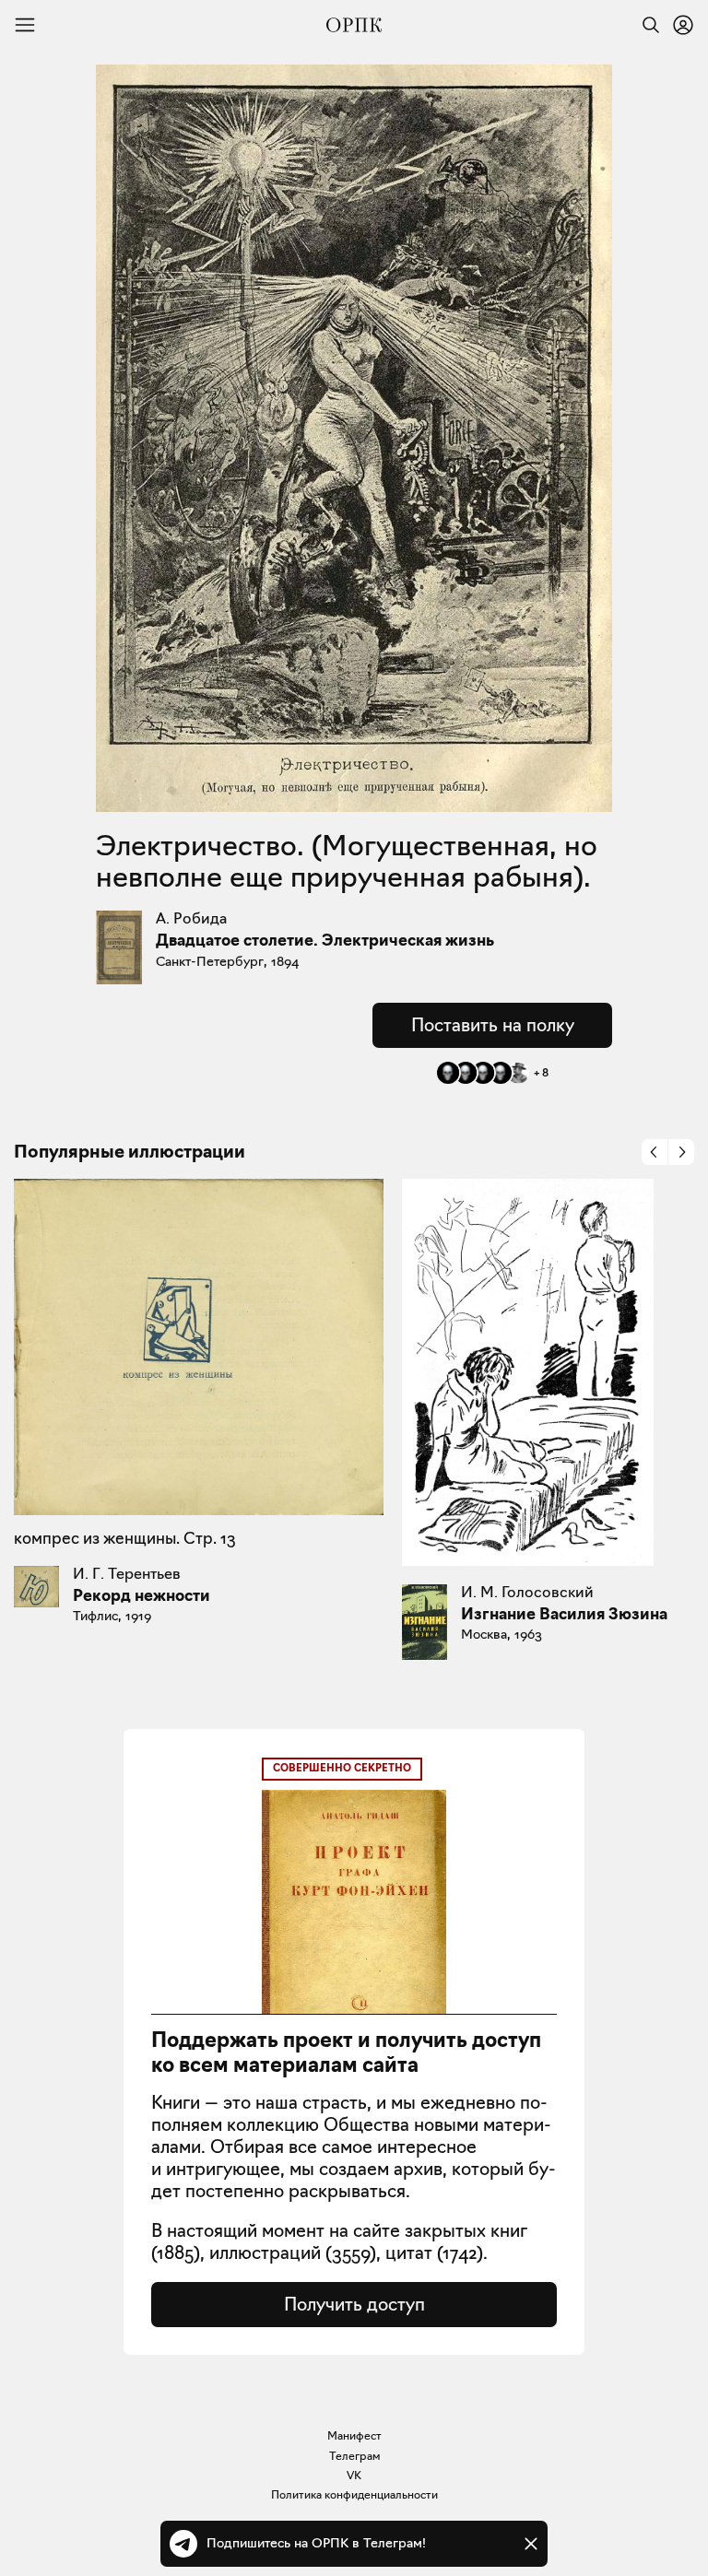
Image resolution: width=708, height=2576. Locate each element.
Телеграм (354, 2456)
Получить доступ (354, 2304)
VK (354, 2475)
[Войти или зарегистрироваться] (683, 25)
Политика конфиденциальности (354, 2494)
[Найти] (646, 25)
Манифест (354, 2435)
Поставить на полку (493, 1025)
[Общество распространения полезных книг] (354, 25)
